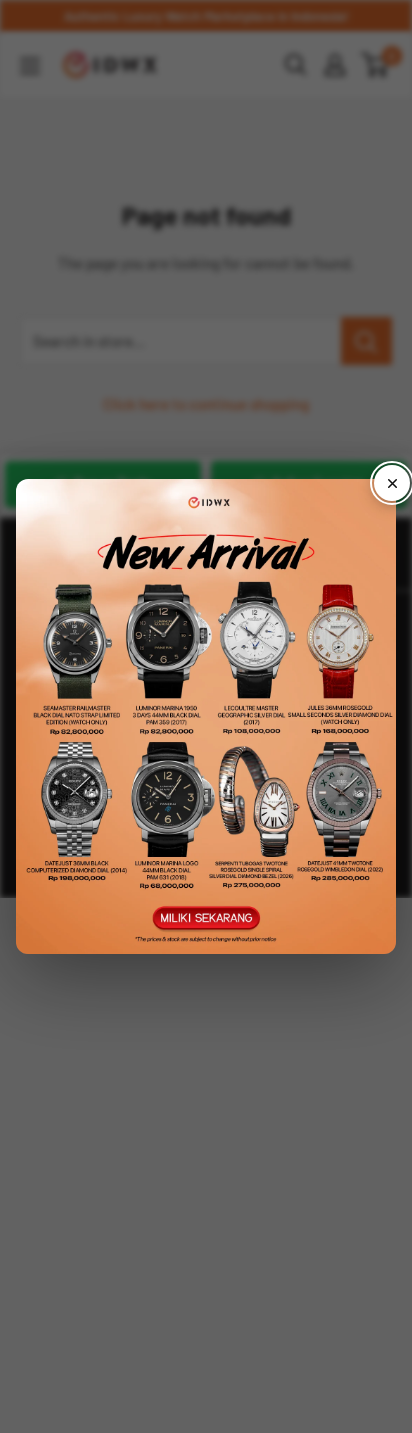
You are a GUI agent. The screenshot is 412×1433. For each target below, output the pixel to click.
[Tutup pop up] (392, 483)
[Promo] (206, 716)
